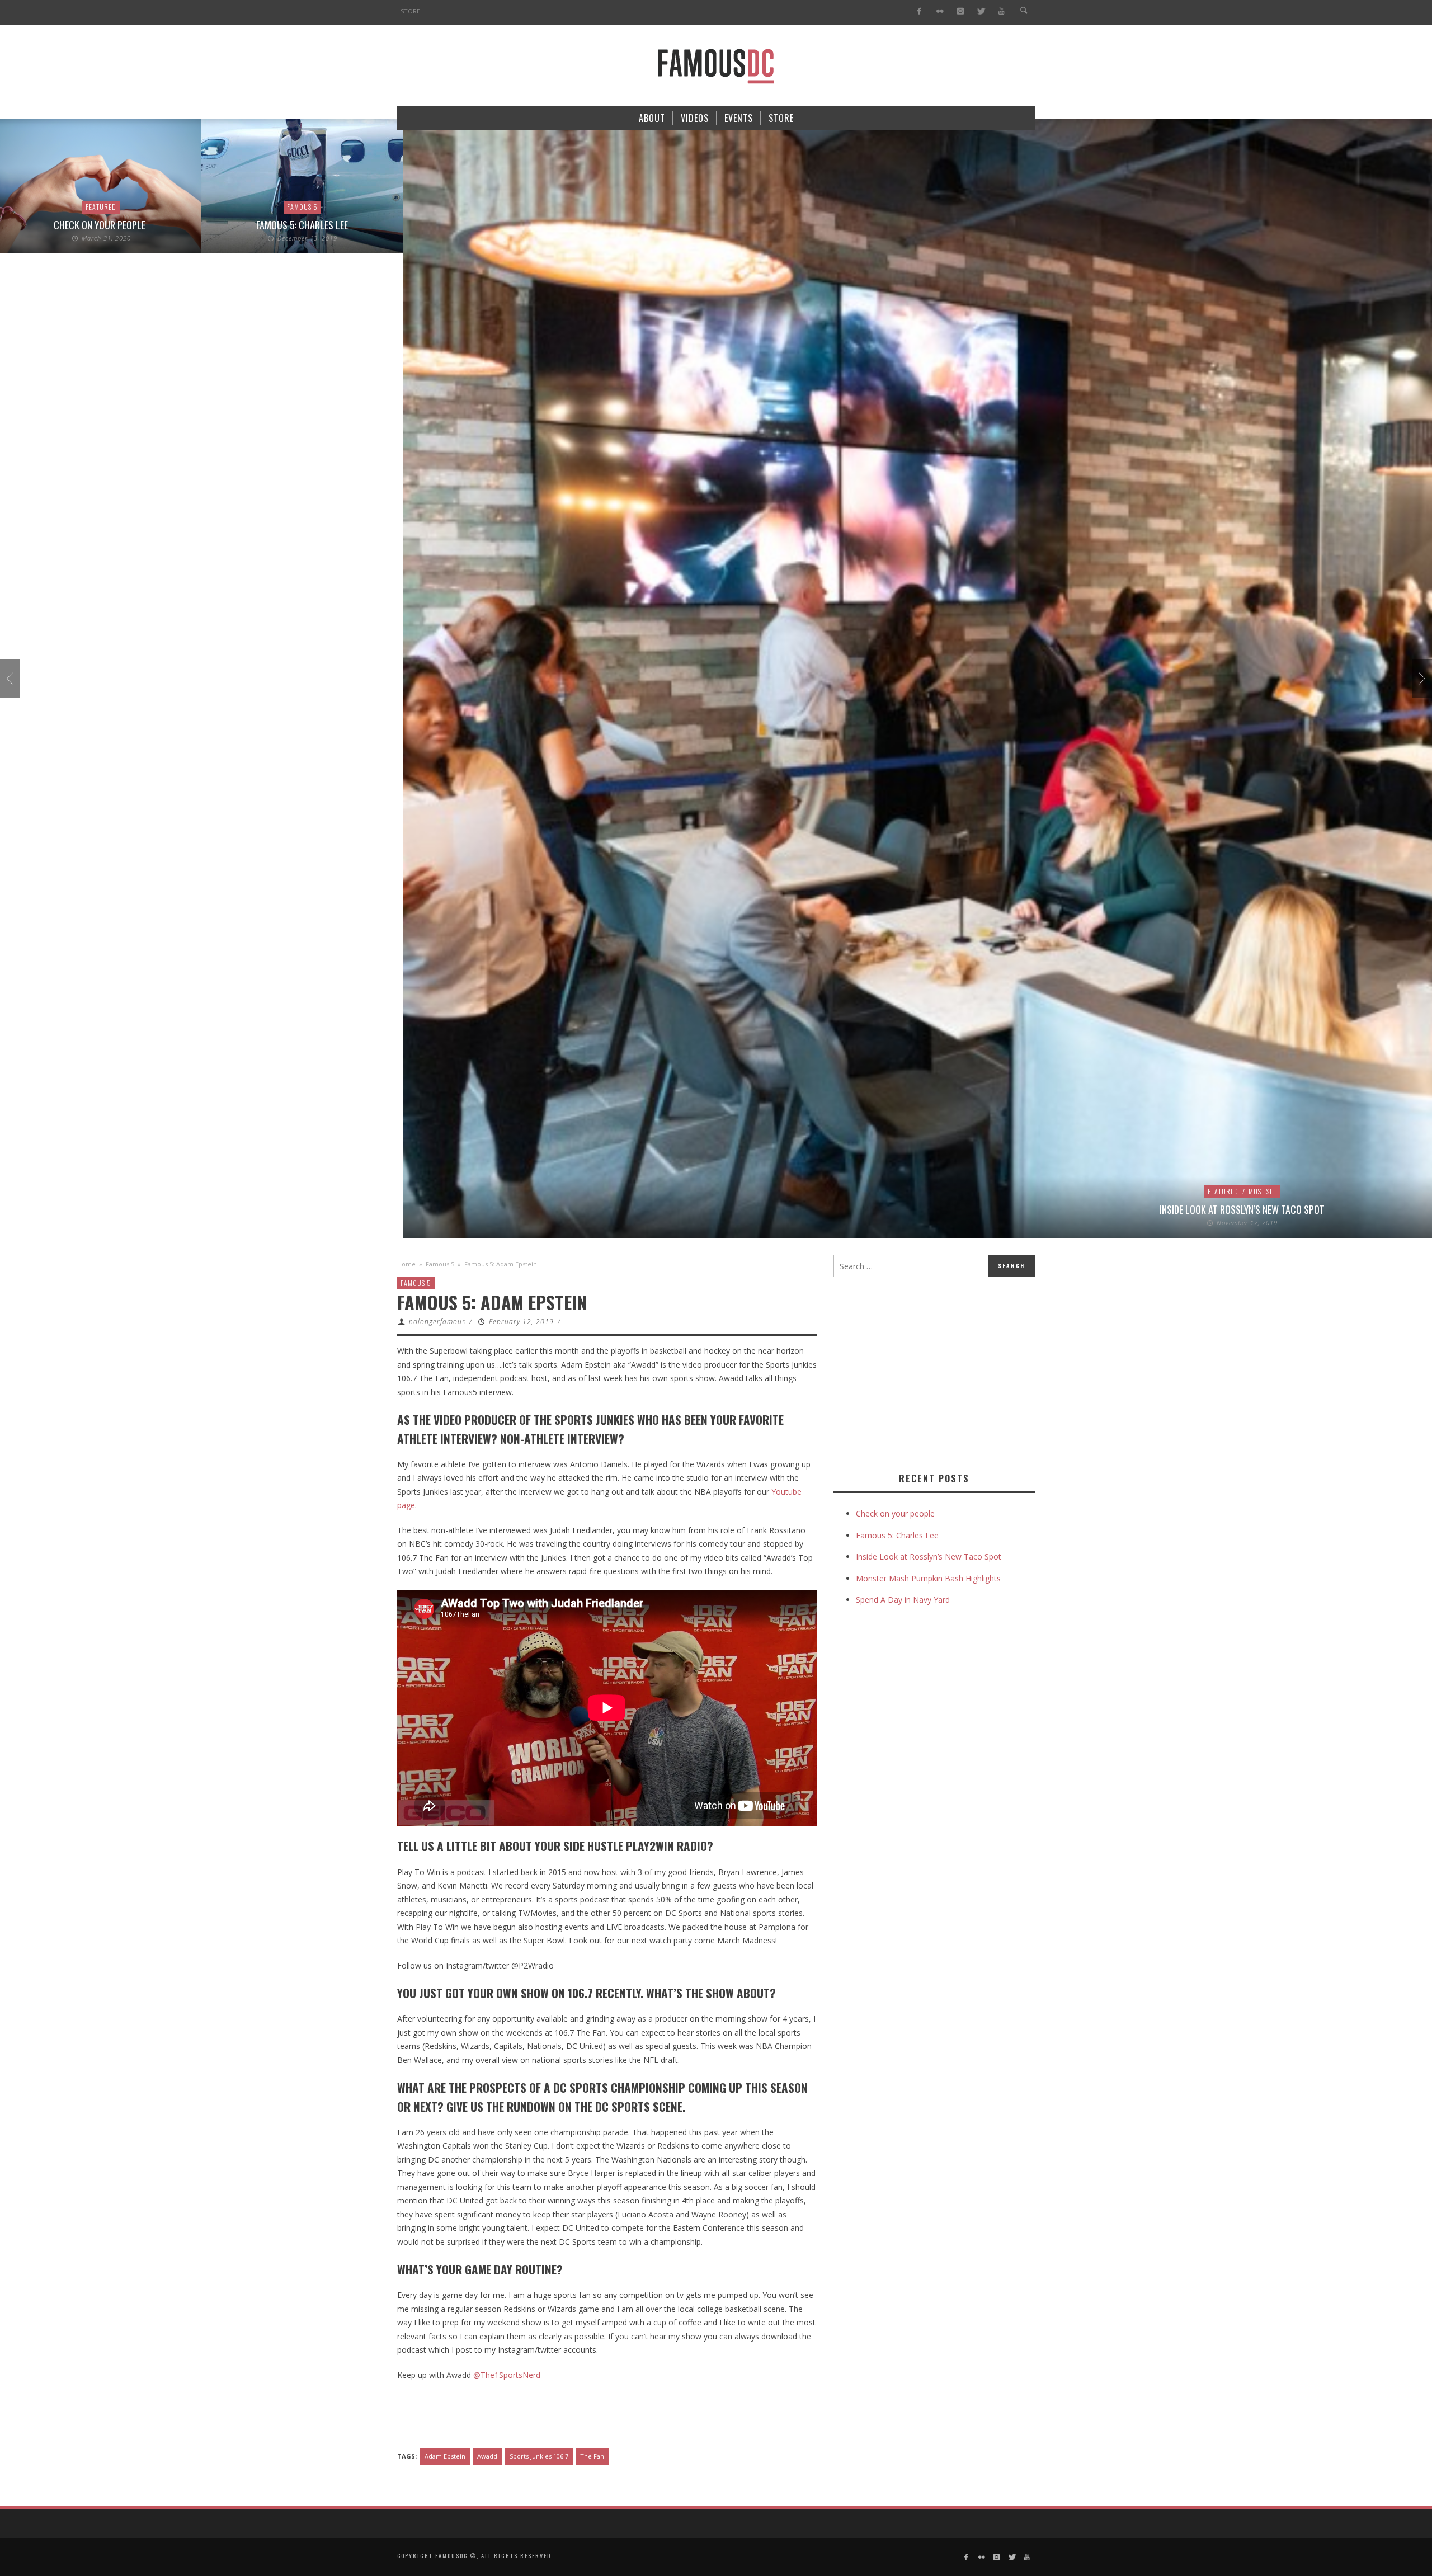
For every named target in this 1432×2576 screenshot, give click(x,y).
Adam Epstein (445, 2456)
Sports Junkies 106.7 (539, 2456)
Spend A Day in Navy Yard (903, 1600)
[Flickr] (940, 11)
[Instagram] (960, 11)
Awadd (487, 2456)
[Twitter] (981, 11)
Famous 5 (302, 207)
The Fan (592, 2456)
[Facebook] (919, 11)
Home (406, 1264)
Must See (1263, 1191)
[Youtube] (1002, 11)
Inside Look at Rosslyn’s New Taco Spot (1242, 1209)
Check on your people (101, 225)
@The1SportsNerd (507, 2375)
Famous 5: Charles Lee (302, 225)
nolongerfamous (437, 1322)
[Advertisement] (927, 1372)
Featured (101, 207)
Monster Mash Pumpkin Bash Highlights (928, 1578)
